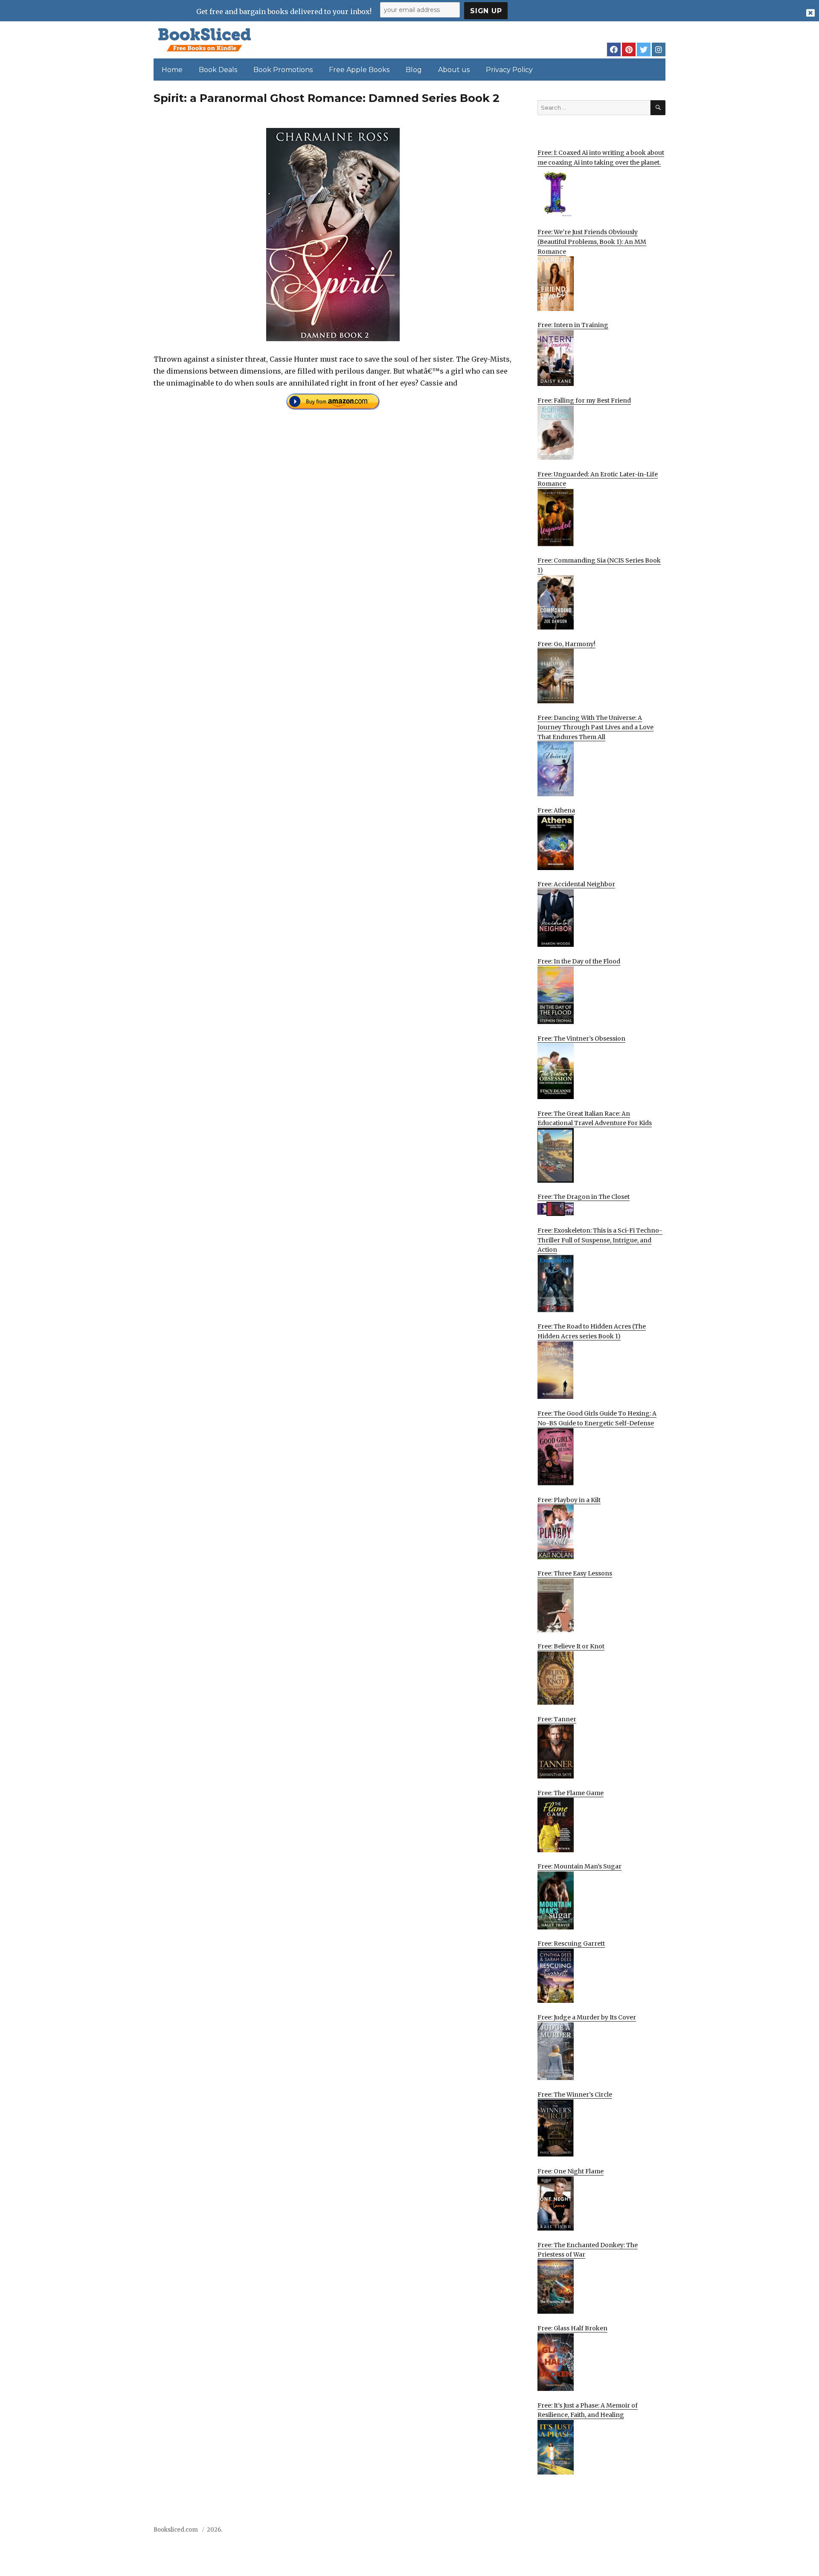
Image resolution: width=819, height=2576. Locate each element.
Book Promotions (283, 70)
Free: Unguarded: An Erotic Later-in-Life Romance (598, 479)
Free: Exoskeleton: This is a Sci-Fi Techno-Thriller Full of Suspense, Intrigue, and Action (600, 1240)
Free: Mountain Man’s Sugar (579, 1866)
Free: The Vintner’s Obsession (581, 1039)
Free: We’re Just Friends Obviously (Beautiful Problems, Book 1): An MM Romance (592, 242)
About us (454, 70)
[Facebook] (614, 49)
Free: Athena (556, 810)
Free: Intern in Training (573, 325)
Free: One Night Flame (571, 2171)
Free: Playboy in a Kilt (569, 1500)
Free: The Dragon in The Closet (584, 1197)
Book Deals (218, 70)
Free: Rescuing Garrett (571, 1944)
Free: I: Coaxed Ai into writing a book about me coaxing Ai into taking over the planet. (601, 158)
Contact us (581, 2532)
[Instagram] (659, 49)
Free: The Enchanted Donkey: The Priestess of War (588, 2250)
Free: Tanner (557, 1719)
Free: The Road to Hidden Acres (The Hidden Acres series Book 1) (592, 1331)
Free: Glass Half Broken (572, 2328)
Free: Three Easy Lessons (575, 1573)
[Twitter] (644, 49)
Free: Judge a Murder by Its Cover (587, 2017)
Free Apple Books (359, 70)
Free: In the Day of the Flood (579, 961)
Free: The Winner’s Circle (575, 2094)
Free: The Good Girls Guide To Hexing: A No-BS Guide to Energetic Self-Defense (597, 1418)
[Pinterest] (629, 49)
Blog (414, 70)
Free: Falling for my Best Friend (584, 400)
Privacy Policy (509, 70)
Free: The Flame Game (571, 1793)
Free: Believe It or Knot (571, 1646)
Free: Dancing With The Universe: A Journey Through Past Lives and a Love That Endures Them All (595, 727)
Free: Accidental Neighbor (576, 884)
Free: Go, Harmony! (566, 644)
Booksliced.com (176, 2530)
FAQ (611, 2532)
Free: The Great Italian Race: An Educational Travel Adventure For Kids (595, 1118)
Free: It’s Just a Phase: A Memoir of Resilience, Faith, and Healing (588, 2410)
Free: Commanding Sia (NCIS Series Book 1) (599, 565)
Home (172, 70)
